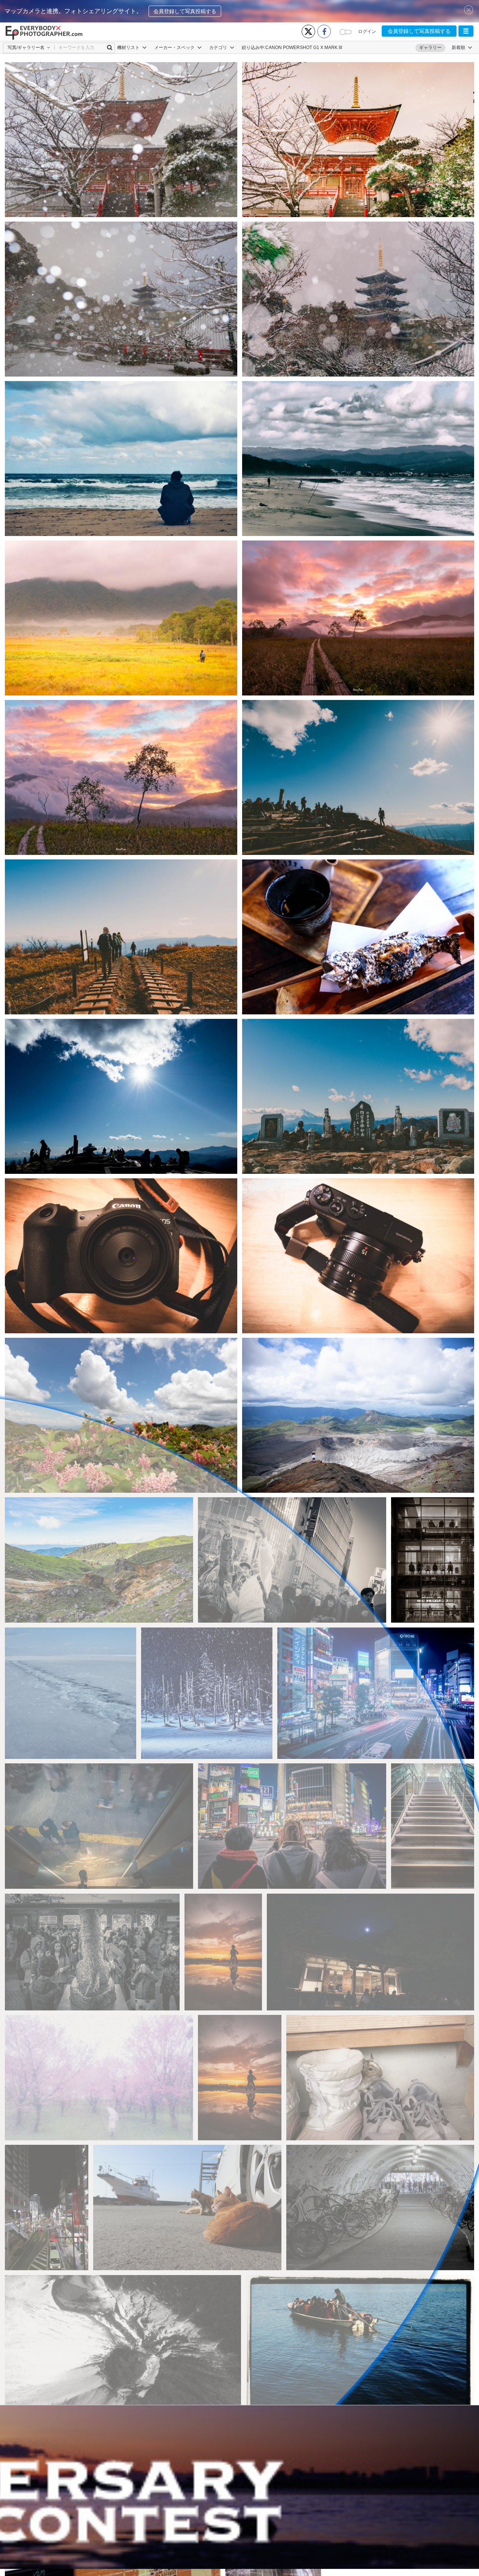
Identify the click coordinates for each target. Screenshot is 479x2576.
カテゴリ (219, 48)
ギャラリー (430, 48)
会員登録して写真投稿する (185, 11)
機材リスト (129, 48)
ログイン (367, 31)
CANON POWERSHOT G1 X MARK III (304, 48)
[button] (466, 31)
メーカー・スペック (175, 48)
